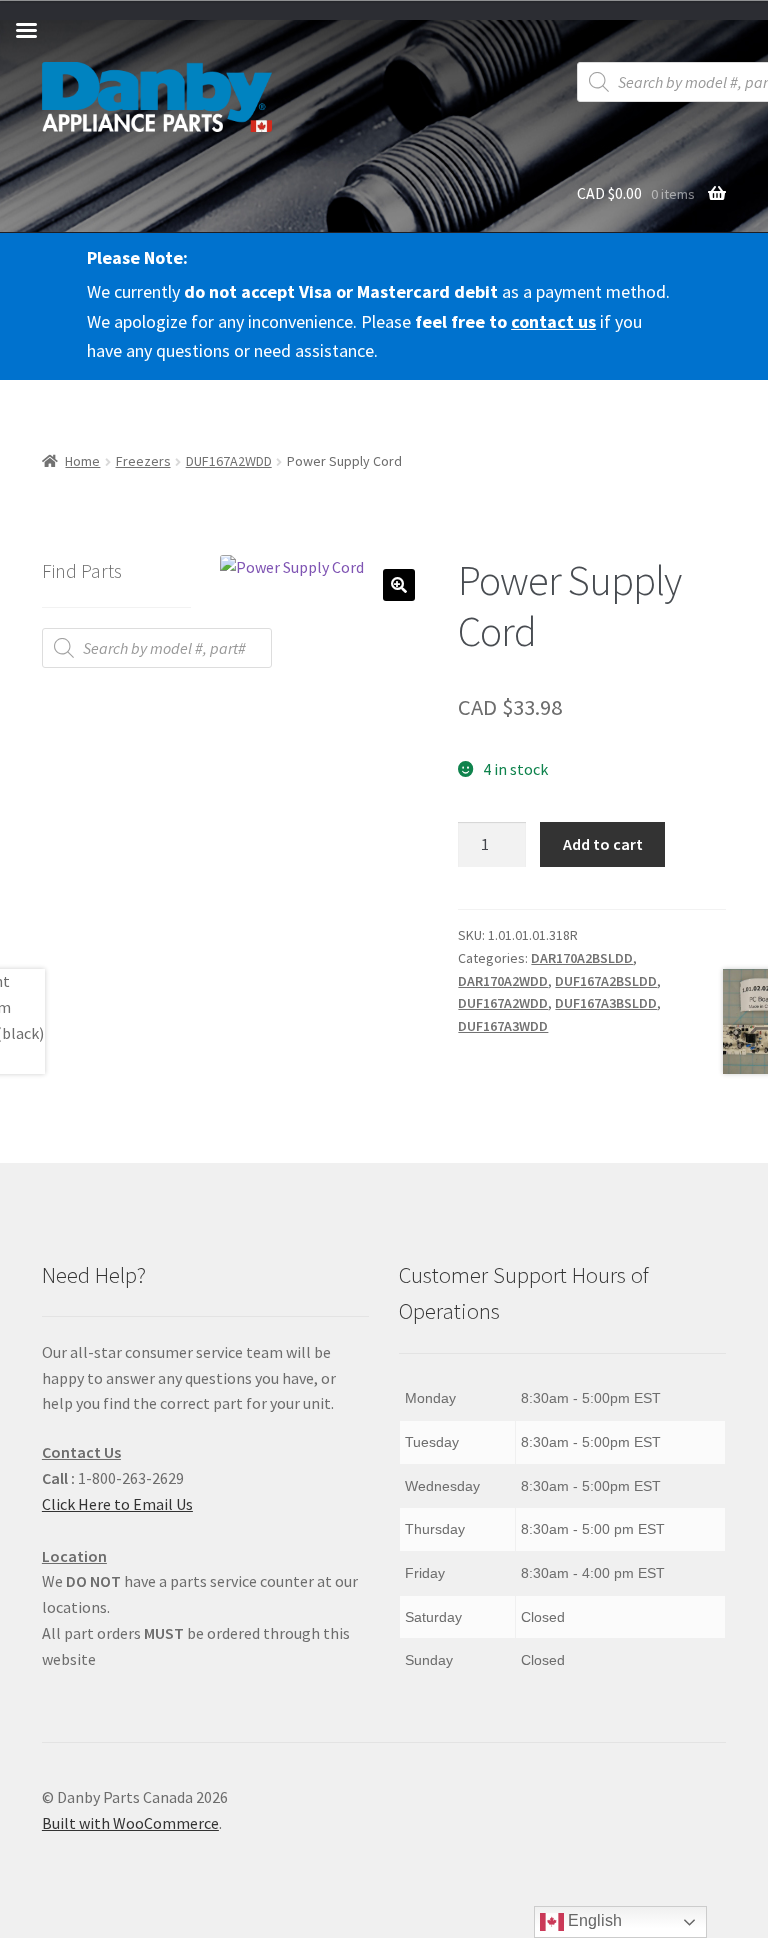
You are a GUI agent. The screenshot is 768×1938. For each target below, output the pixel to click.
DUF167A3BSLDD (606, 1003)
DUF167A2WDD (229, 461)
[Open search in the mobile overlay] (157, 648)
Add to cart (603, 844)
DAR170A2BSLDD (582, 958)
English (593, 1920)
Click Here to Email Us (117, 1504)
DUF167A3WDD (503, 1026)
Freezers (143, 461)
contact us (553, 321)
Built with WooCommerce (130, 1823)
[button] (399, 585)
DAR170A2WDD (503, 981)
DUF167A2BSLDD (606, 981)
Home (82, 461)
